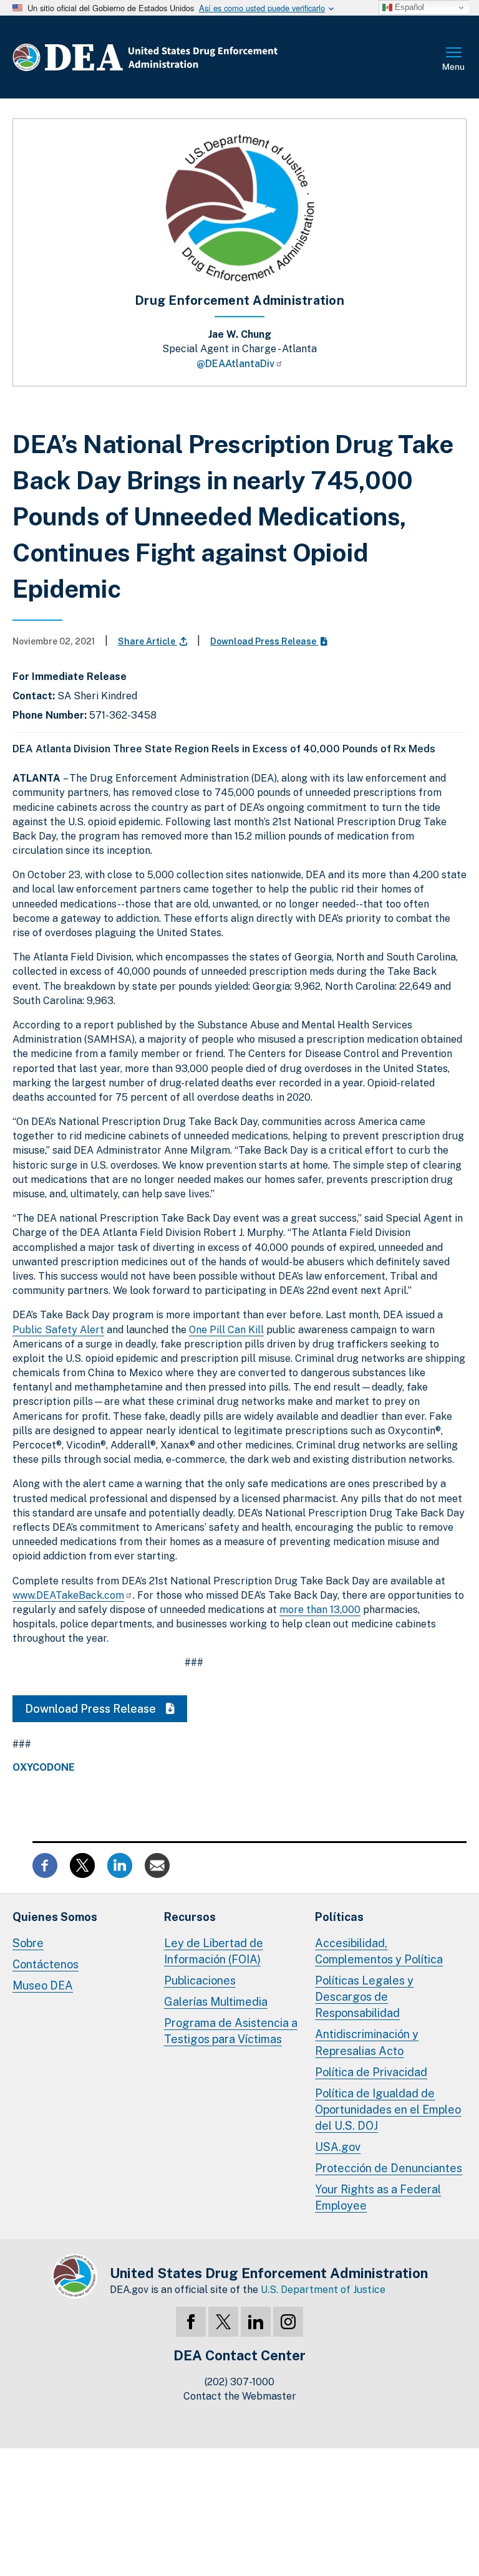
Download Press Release (264, 641)
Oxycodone (44, 1768)
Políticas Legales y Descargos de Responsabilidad (364, 1997)
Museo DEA (43, 1985)
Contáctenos (46, 1964)
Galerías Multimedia (216, 2002)
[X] (223, 2322)
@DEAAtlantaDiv (235, 364)
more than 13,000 (320, 1610)
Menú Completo (454, 60)
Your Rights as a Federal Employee (378, 2197)
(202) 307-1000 (239, 2382)
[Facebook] (191, 2322)
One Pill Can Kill (226, 1330)
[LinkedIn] (256, 2322)
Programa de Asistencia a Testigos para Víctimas (231, 2031)
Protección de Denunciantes (389, 2168)
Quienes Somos (55, 1917)
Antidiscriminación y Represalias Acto (367, 2042)
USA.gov (338, 2147)
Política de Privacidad (371, 2072)
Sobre (28, 1943)
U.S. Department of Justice (323, 2290)
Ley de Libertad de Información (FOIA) (214, 1951)
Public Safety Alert (58, 1330)
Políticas (339, 1917)
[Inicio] (182, 57)
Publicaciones (200, 1980)
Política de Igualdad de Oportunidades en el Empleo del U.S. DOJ (388, 2109)
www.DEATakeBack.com (68, 1595)
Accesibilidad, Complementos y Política (379, 1951)
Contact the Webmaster (240, 2396)
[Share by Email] (157, 1865)
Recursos (190, 1917)
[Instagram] (288, 2322)
